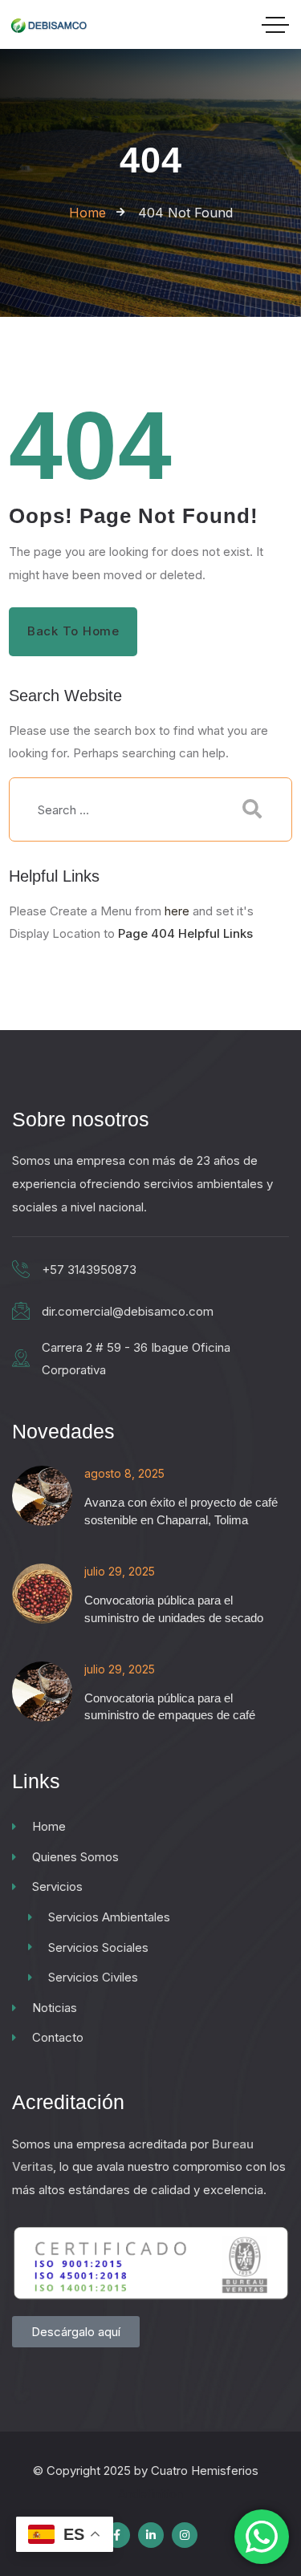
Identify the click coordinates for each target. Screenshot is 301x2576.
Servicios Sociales (98, 1947)
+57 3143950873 (89, 1270)
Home (49, 1826)
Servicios (57, 1886)
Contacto (58, 2037)
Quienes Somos (75, 1857)
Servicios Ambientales (109, 1917)
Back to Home (73, 631)
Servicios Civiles (93, 1977)
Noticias (55, 2008)
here (177, 911)
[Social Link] (117, 2535)
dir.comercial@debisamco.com (128, 1311)
